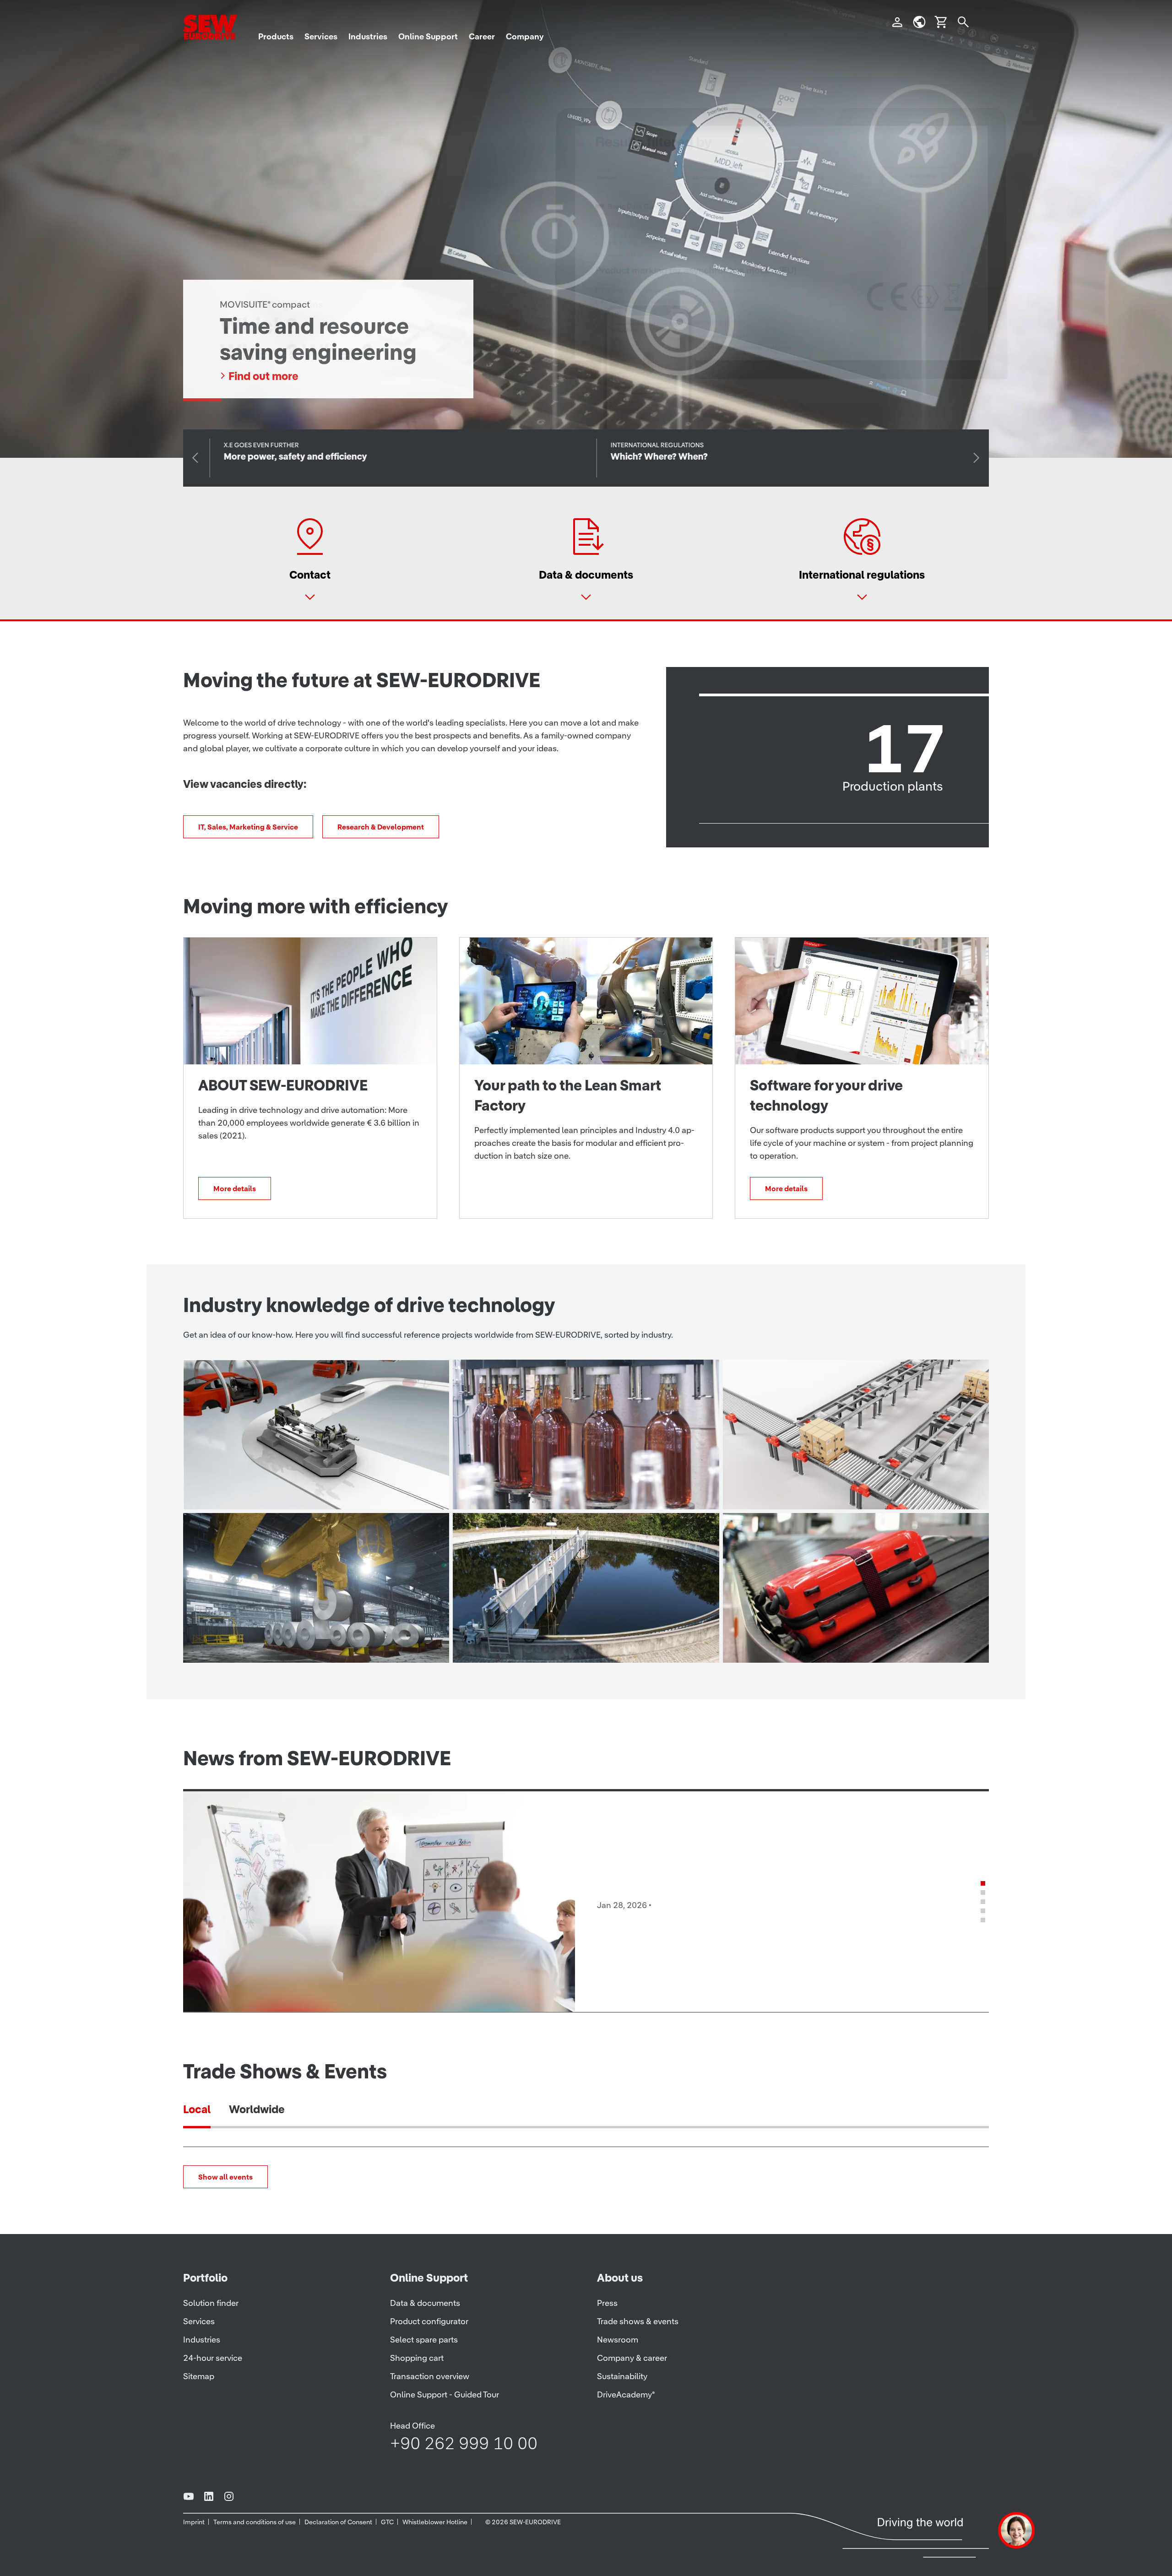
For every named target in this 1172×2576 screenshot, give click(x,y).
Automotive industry (269, 1490)
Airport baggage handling (825, 1643)
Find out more (263, 376)
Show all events (225, 2177)
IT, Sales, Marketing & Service (248, 827)
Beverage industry (532, 1490)
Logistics (775, 1490)
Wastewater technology (549, 1643)
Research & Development (381, 827)
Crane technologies (267, 1643)
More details (235, 1188)
